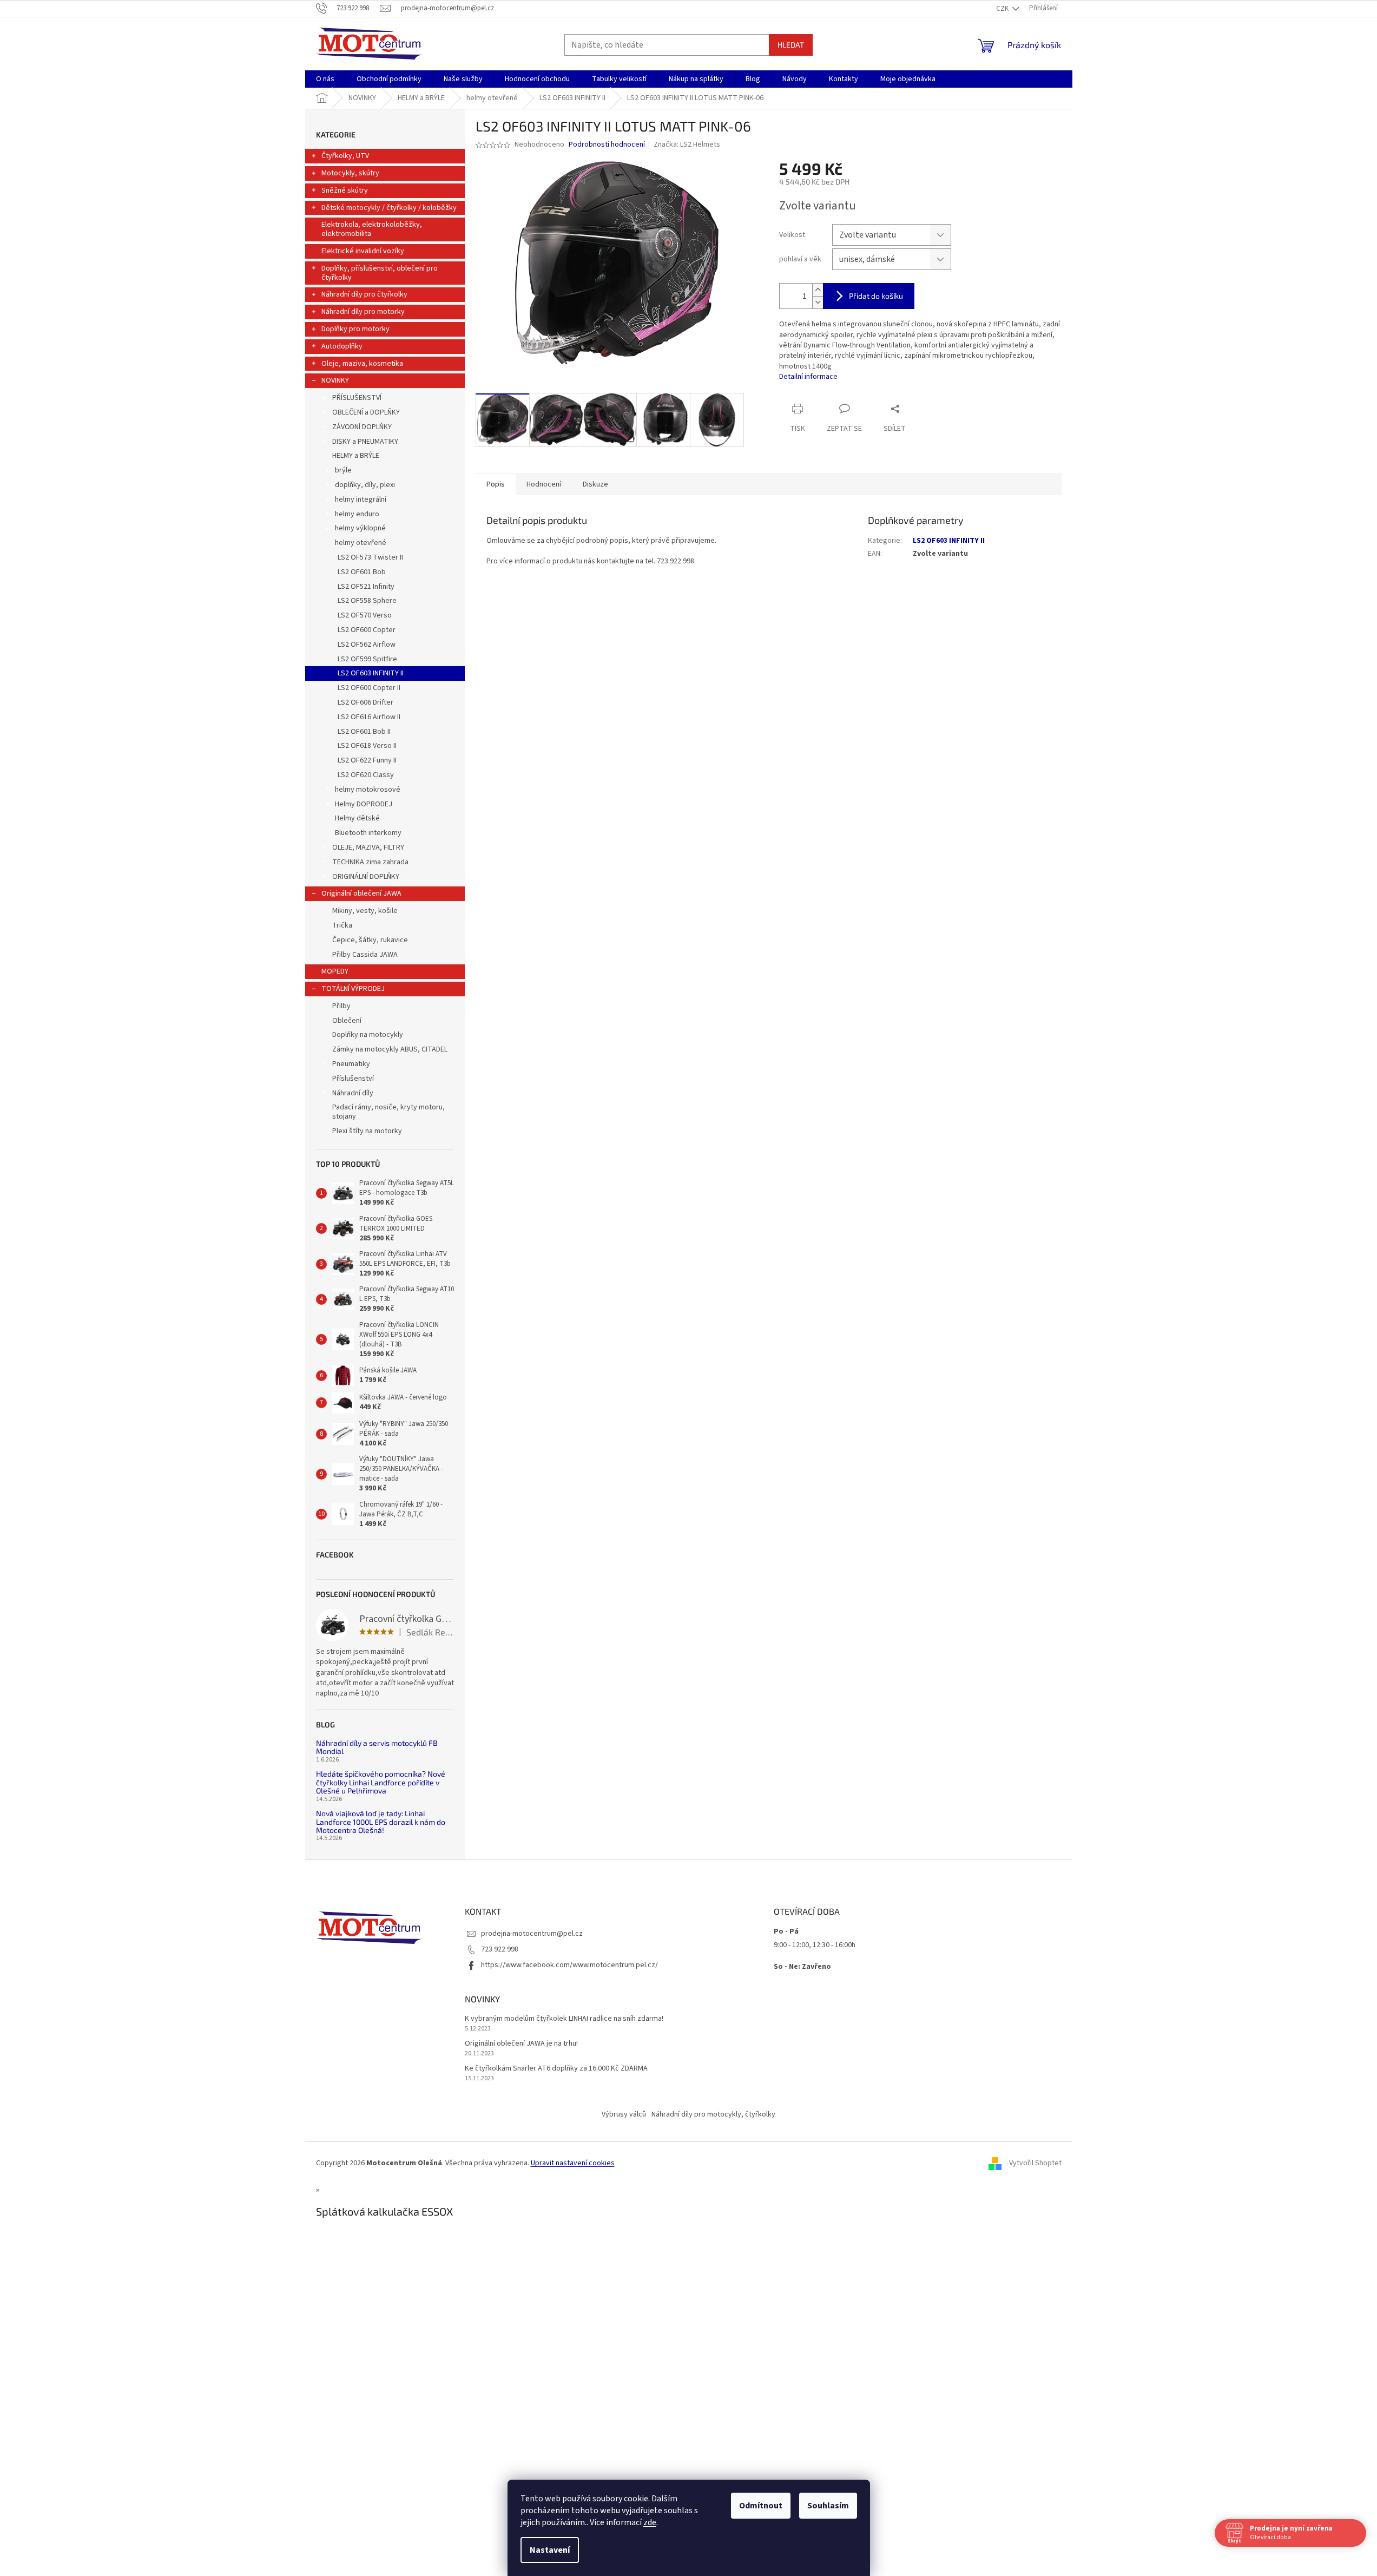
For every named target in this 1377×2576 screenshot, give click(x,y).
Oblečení (347, 1021)
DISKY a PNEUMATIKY (365, 442)
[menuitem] (325, 79)
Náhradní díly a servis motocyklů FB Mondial (377, 1747)
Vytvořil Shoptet (1035, 2164)
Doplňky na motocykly (368, 1035)
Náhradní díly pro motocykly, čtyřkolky (713, 2114)
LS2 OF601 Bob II (364, 732)
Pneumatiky (351, 1064)
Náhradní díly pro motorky (363, 312)
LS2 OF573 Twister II (370, 557)
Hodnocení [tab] (544, 484)
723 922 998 (500, 1949)
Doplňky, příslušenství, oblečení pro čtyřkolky (380, 273)
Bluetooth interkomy (368, 833)
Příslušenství (353, 1079)
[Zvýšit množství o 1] (818, 290)
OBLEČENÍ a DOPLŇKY (366, 412)
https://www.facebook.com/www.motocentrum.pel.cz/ (569, 1965)
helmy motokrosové (368, 790)
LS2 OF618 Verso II (367, 746)
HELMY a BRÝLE (356, 456)
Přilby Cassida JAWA (365, 955)
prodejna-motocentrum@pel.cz (532, 1934)
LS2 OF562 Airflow (367, 645)
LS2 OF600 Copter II (369, 688)
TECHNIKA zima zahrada (370, 862)
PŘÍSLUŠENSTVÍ (357, 398)
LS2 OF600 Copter (367, 630)
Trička (342, 925)
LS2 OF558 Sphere (367, 601)
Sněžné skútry (345, 190)
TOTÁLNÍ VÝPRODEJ (353, 989)
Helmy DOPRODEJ (364, 804)
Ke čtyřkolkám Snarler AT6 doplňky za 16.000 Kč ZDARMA (556, 2069)
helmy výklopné (360, 528)
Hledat (791, 45)
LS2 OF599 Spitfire (367, 659)
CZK (1003, 9)
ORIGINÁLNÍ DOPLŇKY (366, 877)
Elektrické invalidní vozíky (363, 251)
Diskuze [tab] (595, 484)
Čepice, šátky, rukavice (370, 940)
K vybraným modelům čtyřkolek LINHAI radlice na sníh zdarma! (564, 2019)
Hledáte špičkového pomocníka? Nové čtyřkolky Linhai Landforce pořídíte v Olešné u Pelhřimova (381, 1782)
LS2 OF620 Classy (366, 775)
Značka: (687, 144)
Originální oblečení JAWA (361, 893)
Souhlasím (828, 2506)
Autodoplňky (342, 346)
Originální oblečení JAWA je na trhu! (521, 2044)
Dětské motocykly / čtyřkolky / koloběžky (389, 208)
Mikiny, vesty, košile (365, 911)
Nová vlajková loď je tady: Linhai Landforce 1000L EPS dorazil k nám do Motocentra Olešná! (381, 1822)
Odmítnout (761, 2506)
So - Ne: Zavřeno (802, 1967)
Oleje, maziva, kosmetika (362, 364)
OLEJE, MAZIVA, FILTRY (368, 847)
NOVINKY (335, 380)
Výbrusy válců (624, 2114)
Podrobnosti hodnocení (607, 145)
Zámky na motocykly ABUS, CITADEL (390, 1049)
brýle (343, 470)
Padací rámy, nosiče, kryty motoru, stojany (388, 1112)
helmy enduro (357, 514)
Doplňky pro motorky (355, 329)
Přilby (341, 1006)
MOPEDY (335, 971)
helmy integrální (361, 500)
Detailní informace (808, 377)
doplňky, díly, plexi (365, 485)
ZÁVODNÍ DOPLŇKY (362, 427)
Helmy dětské (357, 818)
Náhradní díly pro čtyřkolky (364, 294)
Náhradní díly (353, 1093)
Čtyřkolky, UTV (345, 156)
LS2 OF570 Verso (365, 615)
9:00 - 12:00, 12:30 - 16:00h (815, 1945)
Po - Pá (786, 1931)
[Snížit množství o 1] (818, 302)
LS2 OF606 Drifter (365, 702)
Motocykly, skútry (350, 173)
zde (650, 2522)
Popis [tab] (496, 484)
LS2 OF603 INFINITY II (371, 673)
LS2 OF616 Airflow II (369, 717)
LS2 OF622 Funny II (367, 760)
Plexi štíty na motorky (367, 1131)
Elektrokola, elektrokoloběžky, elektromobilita (372, 229)
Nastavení (550, 2550)
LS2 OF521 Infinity (366, 587)
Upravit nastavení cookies (573, 2163)
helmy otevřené (361, 543)
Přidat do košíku (876, 296)
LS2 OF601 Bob (362, 572)
